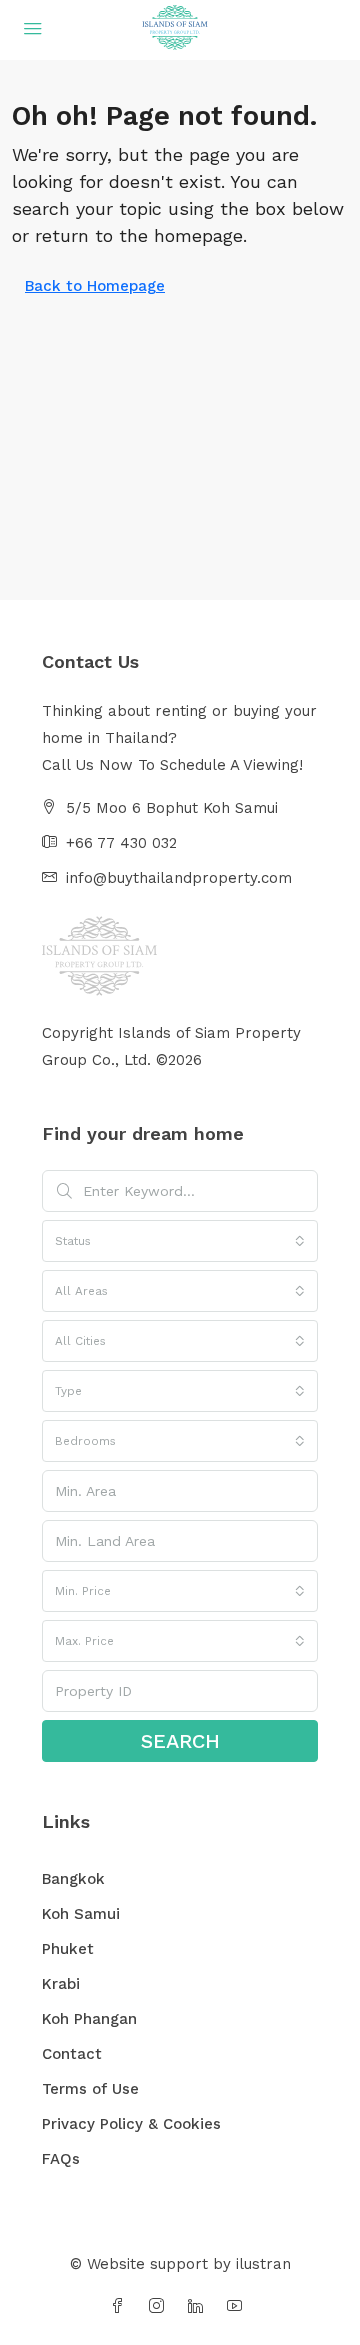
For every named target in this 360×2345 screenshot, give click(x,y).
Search (180, 1741)
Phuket (68, 1949)
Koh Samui (81, 1914)
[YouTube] (238, 2307)
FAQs (61, 2159)
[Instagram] (160, 2307)
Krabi (61, 1984)
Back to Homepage (95, 286)
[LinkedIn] (199, 2307)
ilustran (263, 2264)
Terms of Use (90, 2089)
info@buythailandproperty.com (179, 878)
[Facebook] (121, 2307)
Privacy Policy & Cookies (131, 2124)
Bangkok (73, 1879)
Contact (72, 2054)
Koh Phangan (89, 2019)
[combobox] (180, 1241)
